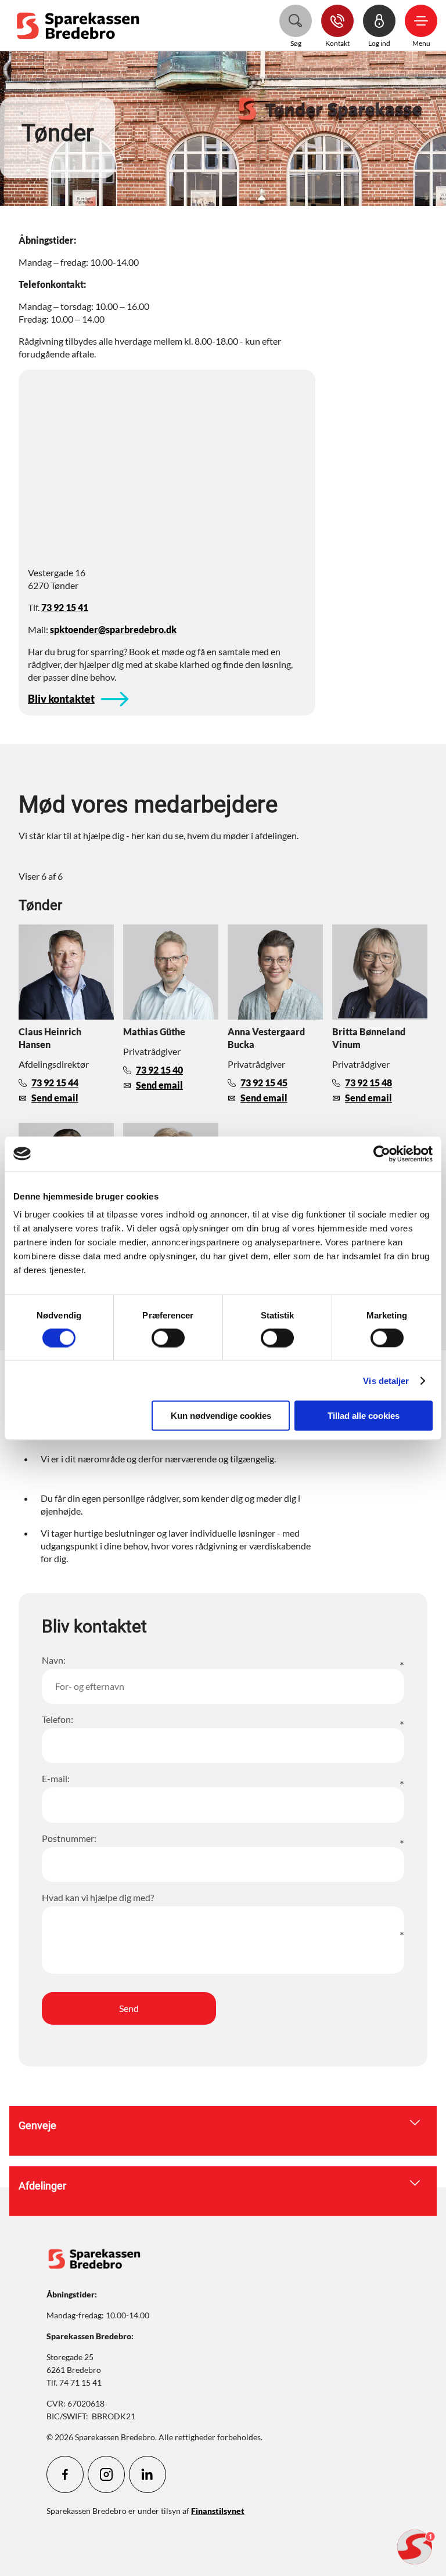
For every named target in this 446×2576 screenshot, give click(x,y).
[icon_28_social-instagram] (106, 2474)
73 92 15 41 (65, 607)
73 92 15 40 (159, 1070)
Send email (55, 1098)
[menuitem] (81, 25)
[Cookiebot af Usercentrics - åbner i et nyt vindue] (382, 1154)
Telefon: (57, 1719)
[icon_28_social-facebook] (65, 2474)
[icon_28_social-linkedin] (148, 2474)
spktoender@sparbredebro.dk (113, 629)
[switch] (168, 1338)
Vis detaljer (386, 1380)
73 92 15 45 (264, 1083)
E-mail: (56, 1778)
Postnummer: (69, 1838)
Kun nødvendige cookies (221, 1416)
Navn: (54, 1660)
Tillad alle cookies (364, 1416)
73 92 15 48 (368, 1083)
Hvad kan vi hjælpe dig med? (98, 1897)
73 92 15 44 (55, 1083)
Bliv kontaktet (61, 699)
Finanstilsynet (218, 2511)
